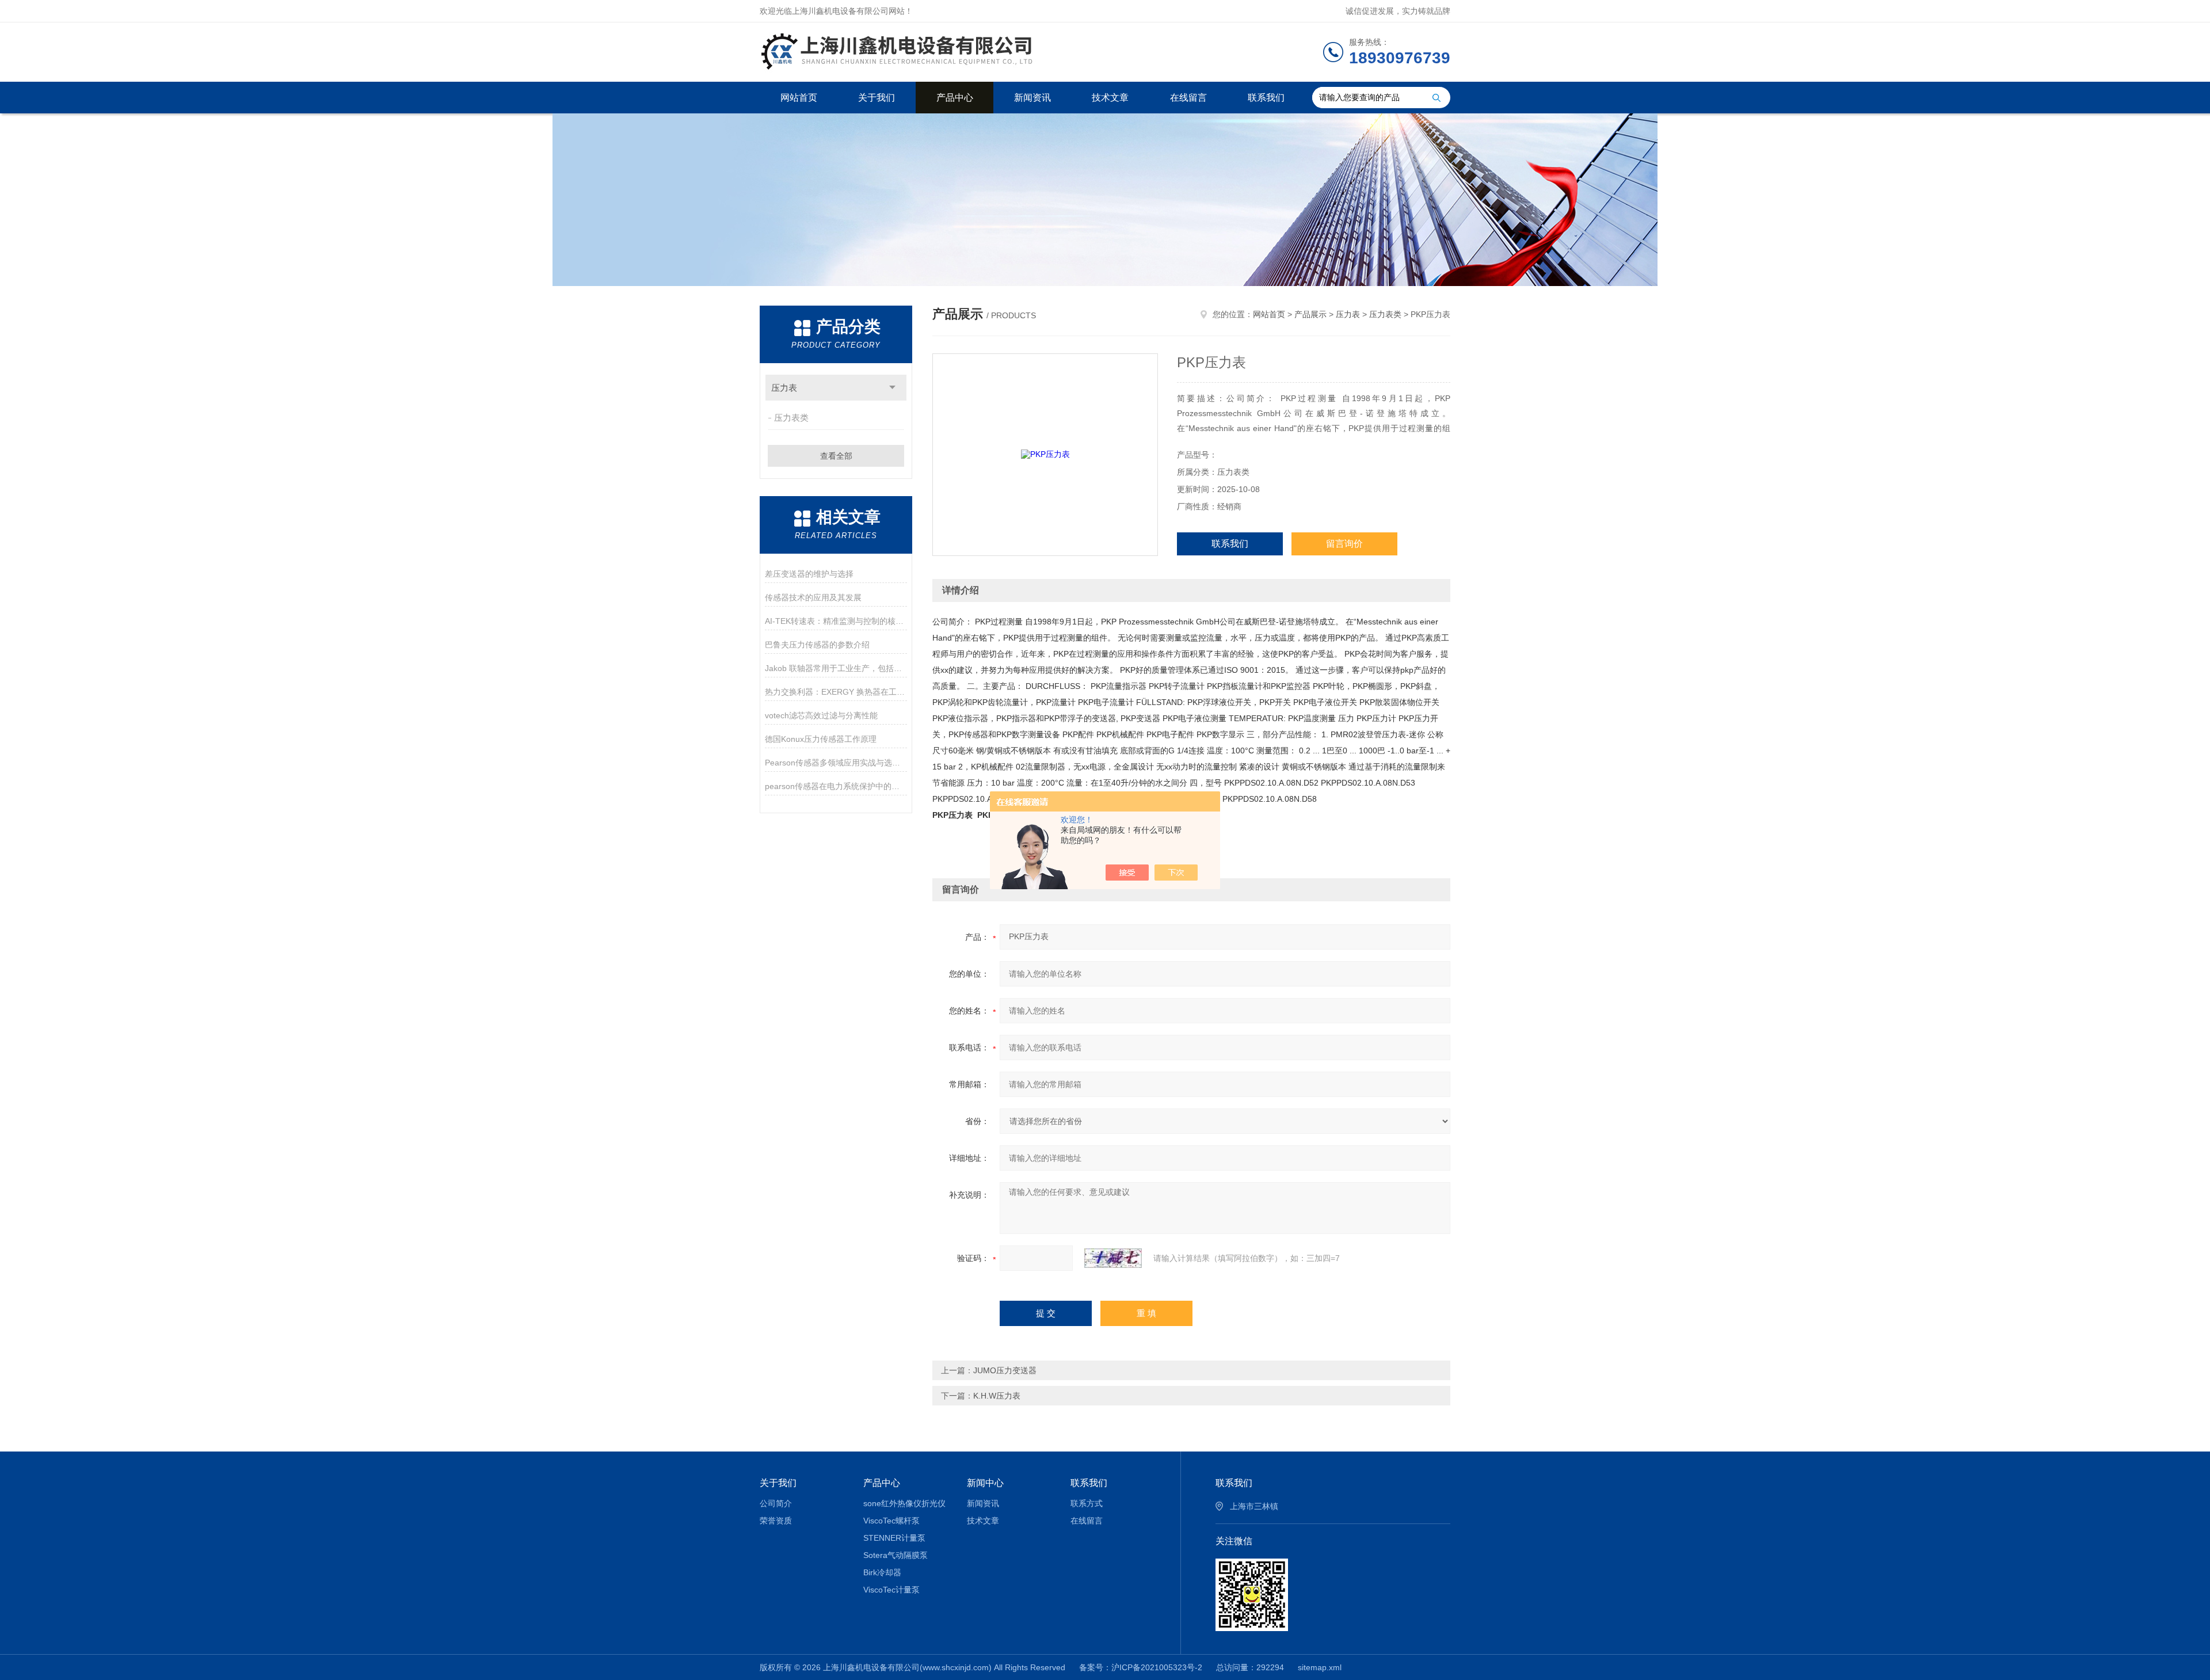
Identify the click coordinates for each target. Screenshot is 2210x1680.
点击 (892, 388)
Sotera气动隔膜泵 (896, 1555)
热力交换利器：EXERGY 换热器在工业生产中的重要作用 (836, 692)
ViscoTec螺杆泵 (891, 1521)
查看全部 (836, 456)
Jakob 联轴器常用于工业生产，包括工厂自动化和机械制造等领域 (836, 668)
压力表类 (791, 418)
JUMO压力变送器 (1005, 1370)
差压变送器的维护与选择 (809, 574)
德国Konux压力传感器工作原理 (821, 739)
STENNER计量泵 (894, 1538)
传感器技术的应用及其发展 (813, 597)
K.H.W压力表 (997, 1396)
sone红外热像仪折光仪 (904, 1503)
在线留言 (1188, 98)
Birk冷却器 (882, 1572)
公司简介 (776, 1503)
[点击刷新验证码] (1113, 1258)
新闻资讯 (1032, 98)
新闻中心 (985, 1483)
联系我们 (1266, 98)
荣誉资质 (776, 1521)
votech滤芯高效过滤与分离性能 (821, 715)
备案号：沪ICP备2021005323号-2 (1141, 1667)
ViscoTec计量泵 (891, 1590)
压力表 (784, 388)
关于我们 (877, 98)
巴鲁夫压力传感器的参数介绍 (817, 645)
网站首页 (799, 98)
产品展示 (1310, 314)
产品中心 (955, 98)
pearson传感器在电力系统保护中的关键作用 (836, 786)
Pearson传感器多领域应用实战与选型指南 (836, 763)
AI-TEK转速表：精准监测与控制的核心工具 (836, 621)
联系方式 (1087, 1503)
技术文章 (1110, 98)
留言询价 (1344, 544)
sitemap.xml (1320, 1667)
